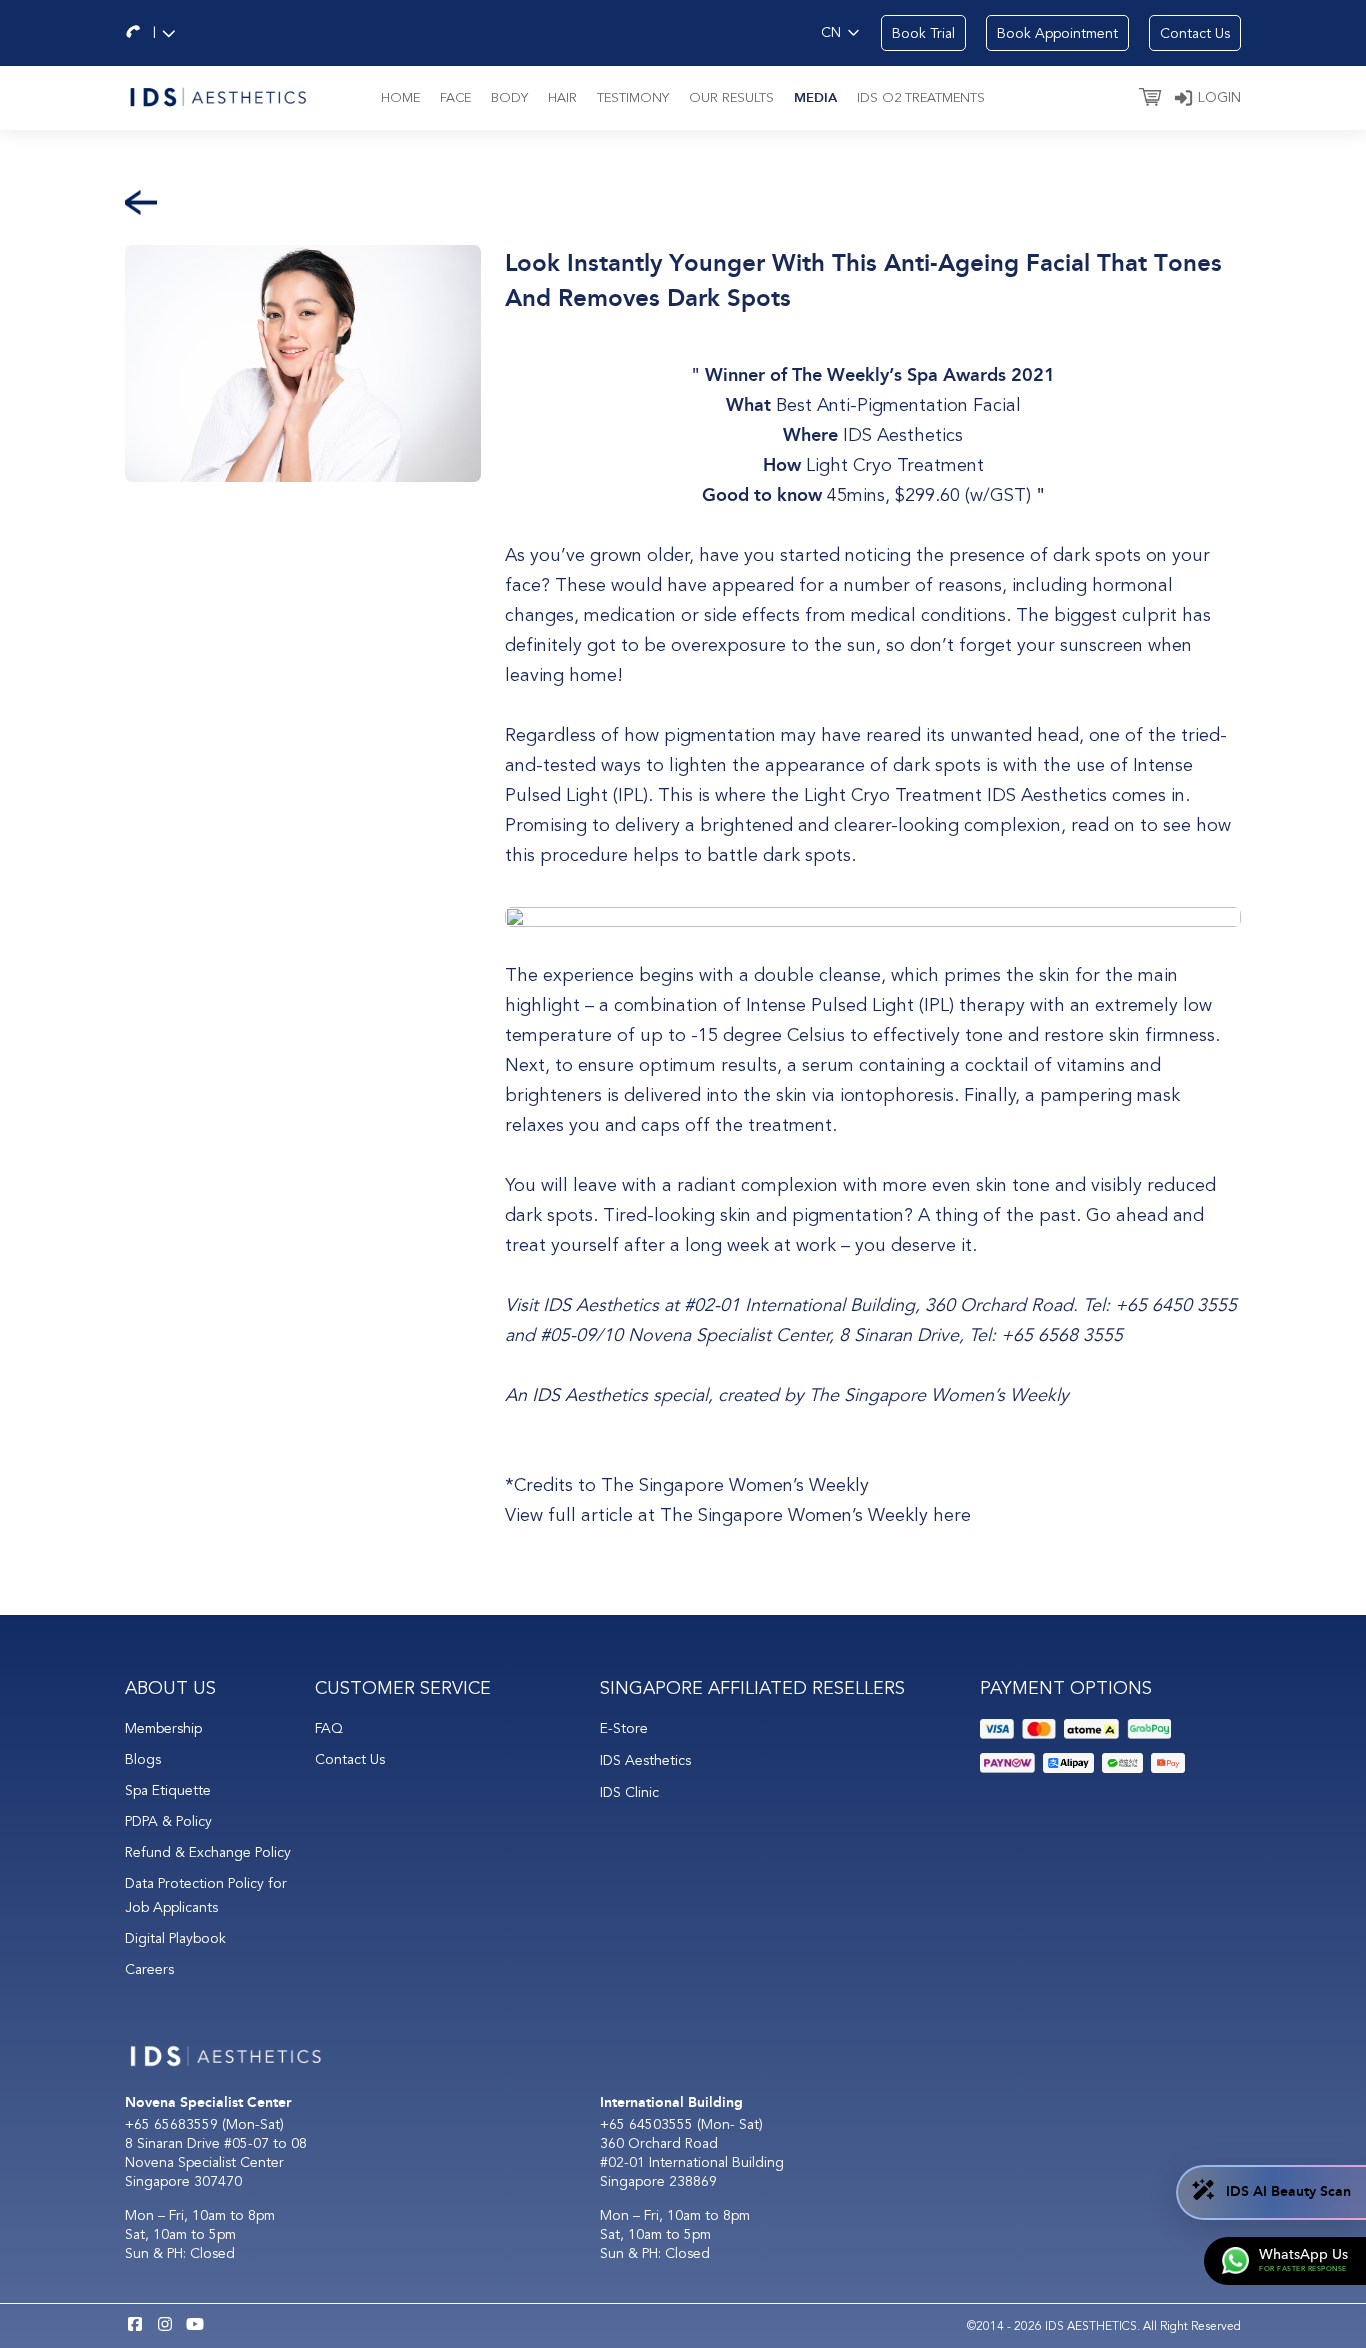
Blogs (143, 1759)
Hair (562, 98)
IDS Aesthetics (903, 435)
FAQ (329, 1728)
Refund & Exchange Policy (208, 1852)
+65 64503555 (648, 2124)
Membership (163, 1728)
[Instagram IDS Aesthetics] (165, 2326)
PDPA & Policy (168, 1821)
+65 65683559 (171, 2124)
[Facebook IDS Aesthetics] (135, 2326)
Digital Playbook (175, 1938)
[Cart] (1150, 99)
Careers (149, 1969)
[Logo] (217, 95)
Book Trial (923, 33)
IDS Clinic (629, 1792)
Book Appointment (1057, 33)
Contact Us (1195, 33)
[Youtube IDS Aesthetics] (195, 2326)
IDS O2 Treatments (921, 98)
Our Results (731, 98)
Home (400, 98)
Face (455, 98)
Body (509, 98)
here (952, 1515)
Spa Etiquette (168, 1790)
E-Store (624, 1728)
